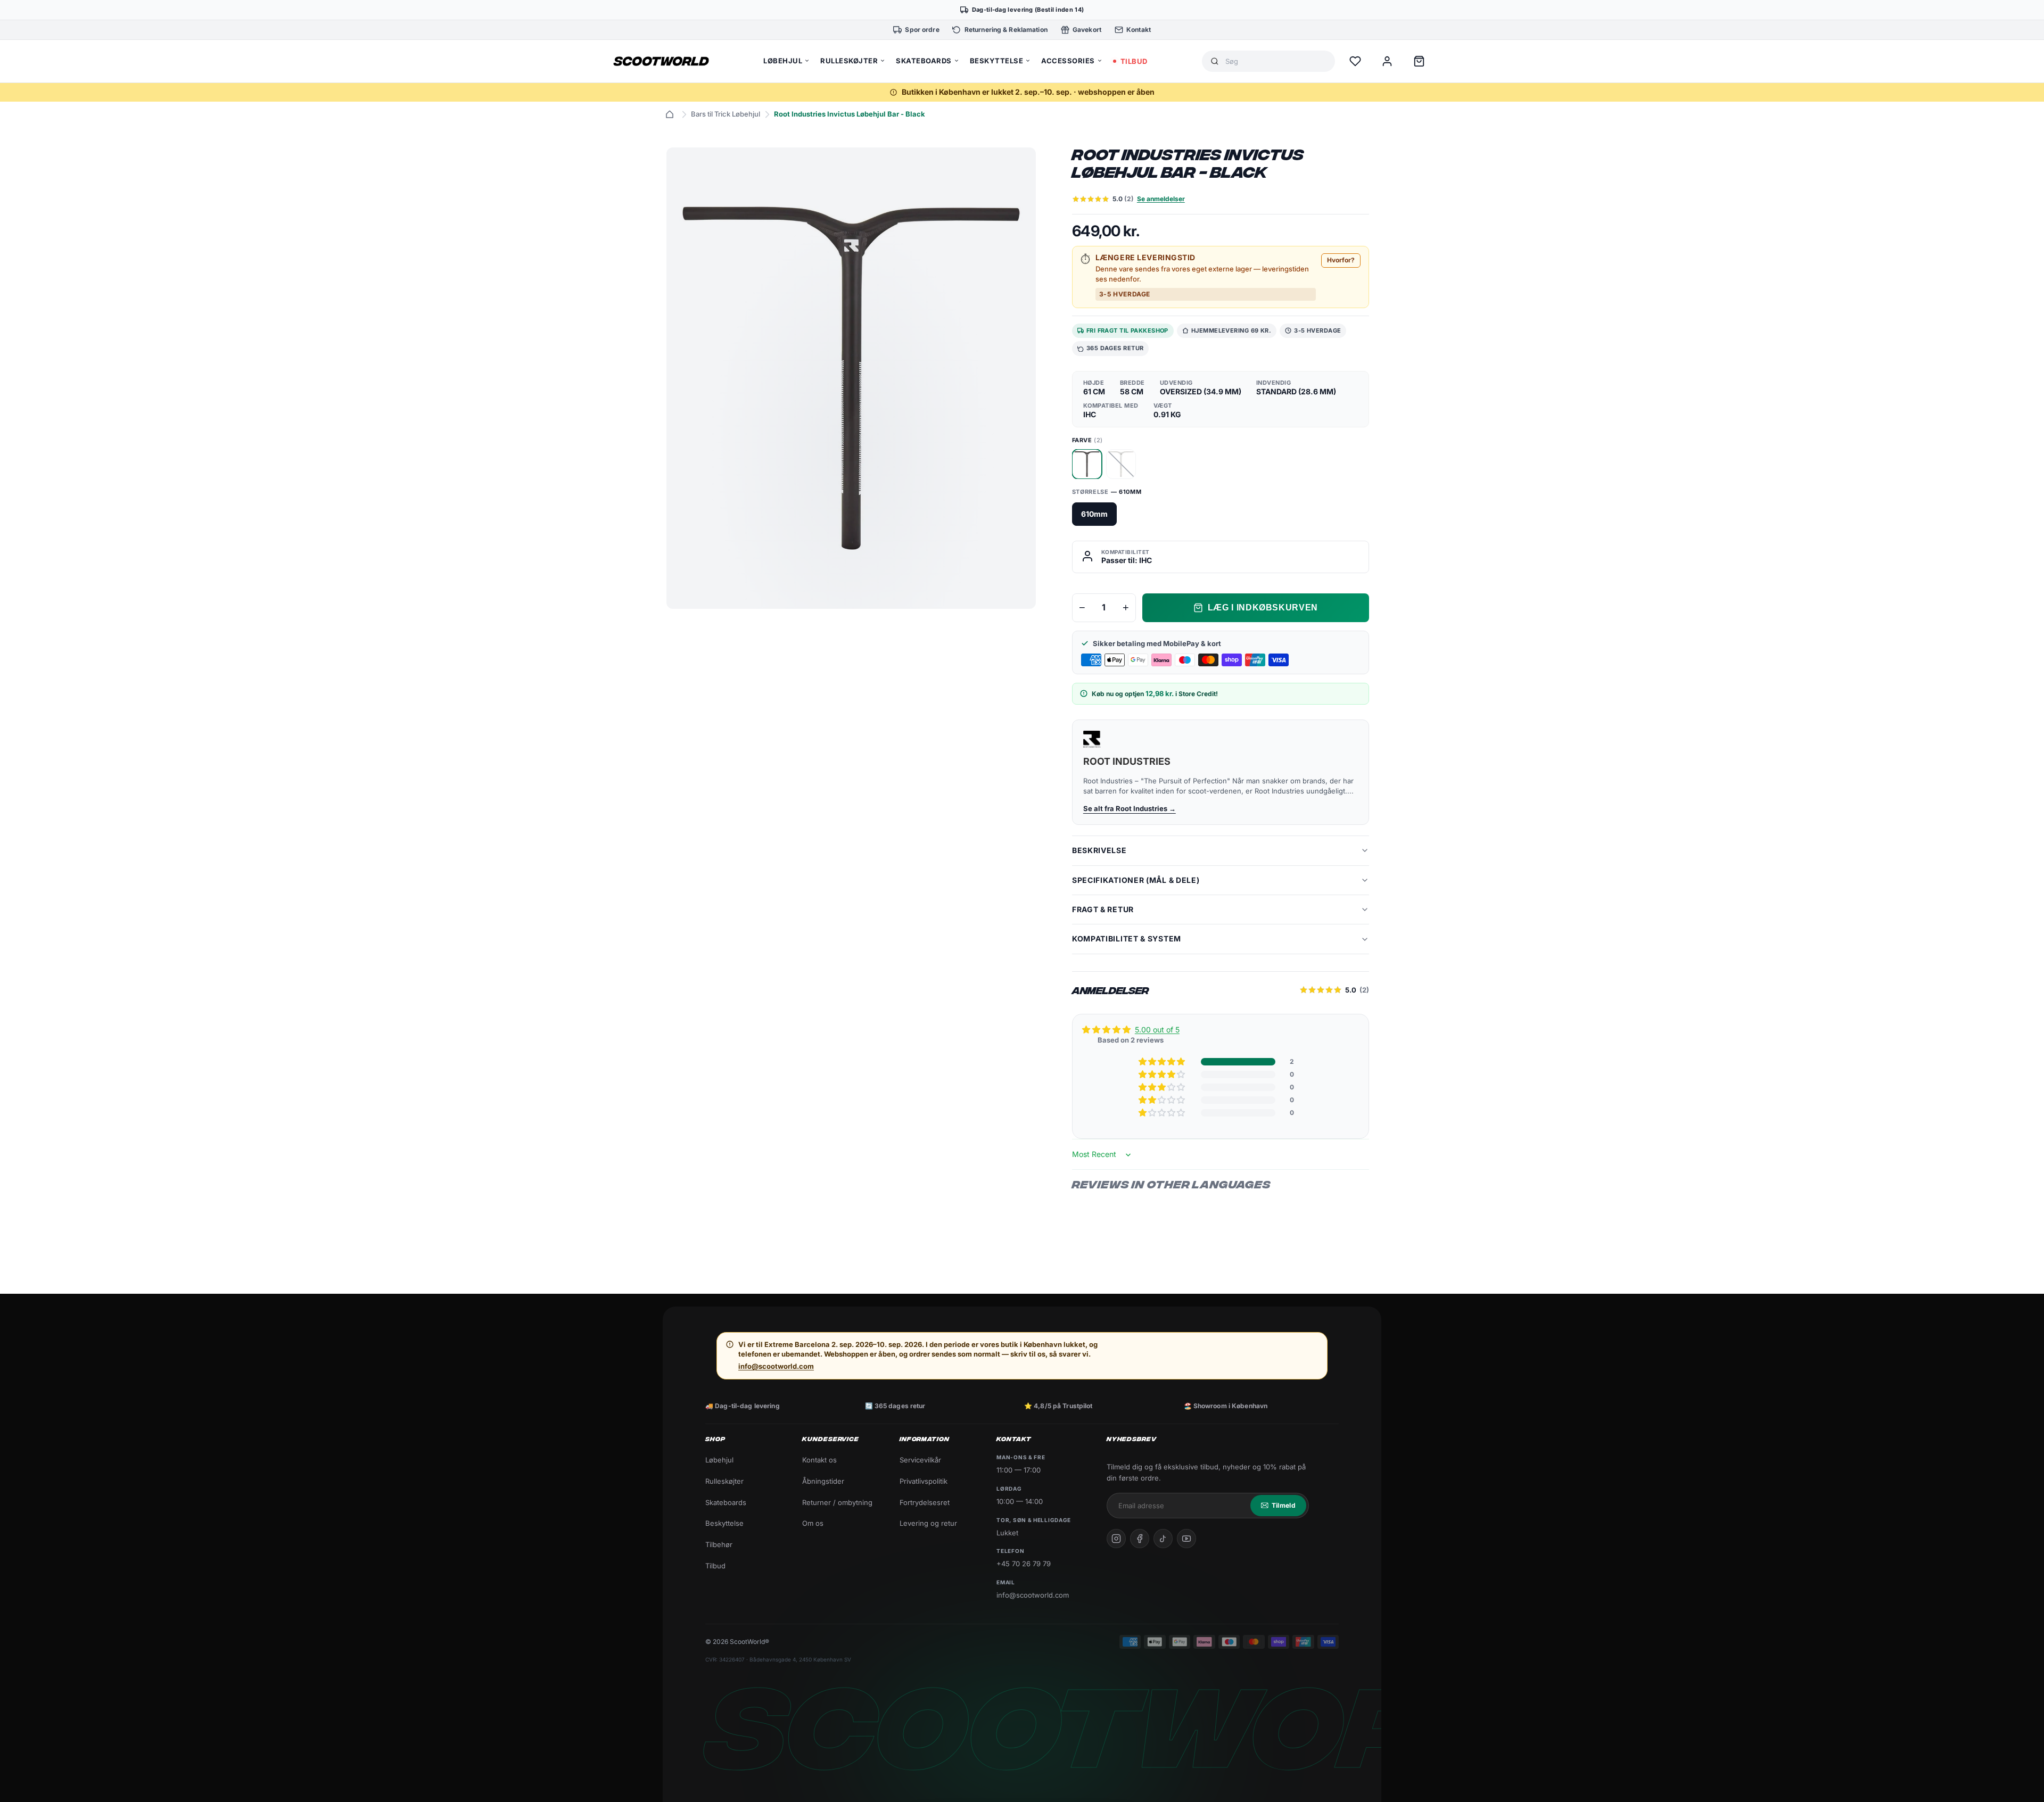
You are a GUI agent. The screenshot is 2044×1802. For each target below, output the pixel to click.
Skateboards (726, 1502)
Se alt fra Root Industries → (1130, 808)
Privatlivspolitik (924, 1481)
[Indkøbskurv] (1419, 61)
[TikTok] (1163, 1539)
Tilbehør (719, 1544)
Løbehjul (719, 1460)
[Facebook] (1140, 1539)
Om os (813, 1523)
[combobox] (1276, 61)
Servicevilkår (920, 1460)
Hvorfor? (1341, 260)
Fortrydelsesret (925, 1502)
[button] (1163, 1062)
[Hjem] (670, 114)
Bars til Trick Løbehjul (726, 114)
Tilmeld (1284, 1505)
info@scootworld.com (776, 1366)
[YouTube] (1186, 1539)
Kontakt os (819, 1460)
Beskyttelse (724, 1523)
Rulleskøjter (724, 1481)
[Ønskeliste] (1355, 61)
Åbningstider (823, 1481)
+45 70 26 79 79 (1024, 1564)
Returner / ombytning (837, 1502)
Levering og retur (928, 1523)
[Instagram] (1116, 1539)
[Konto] (1387, 61)
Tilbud (715, 1566)
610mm (1094, 514)
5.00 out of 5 (1157, 1030)
